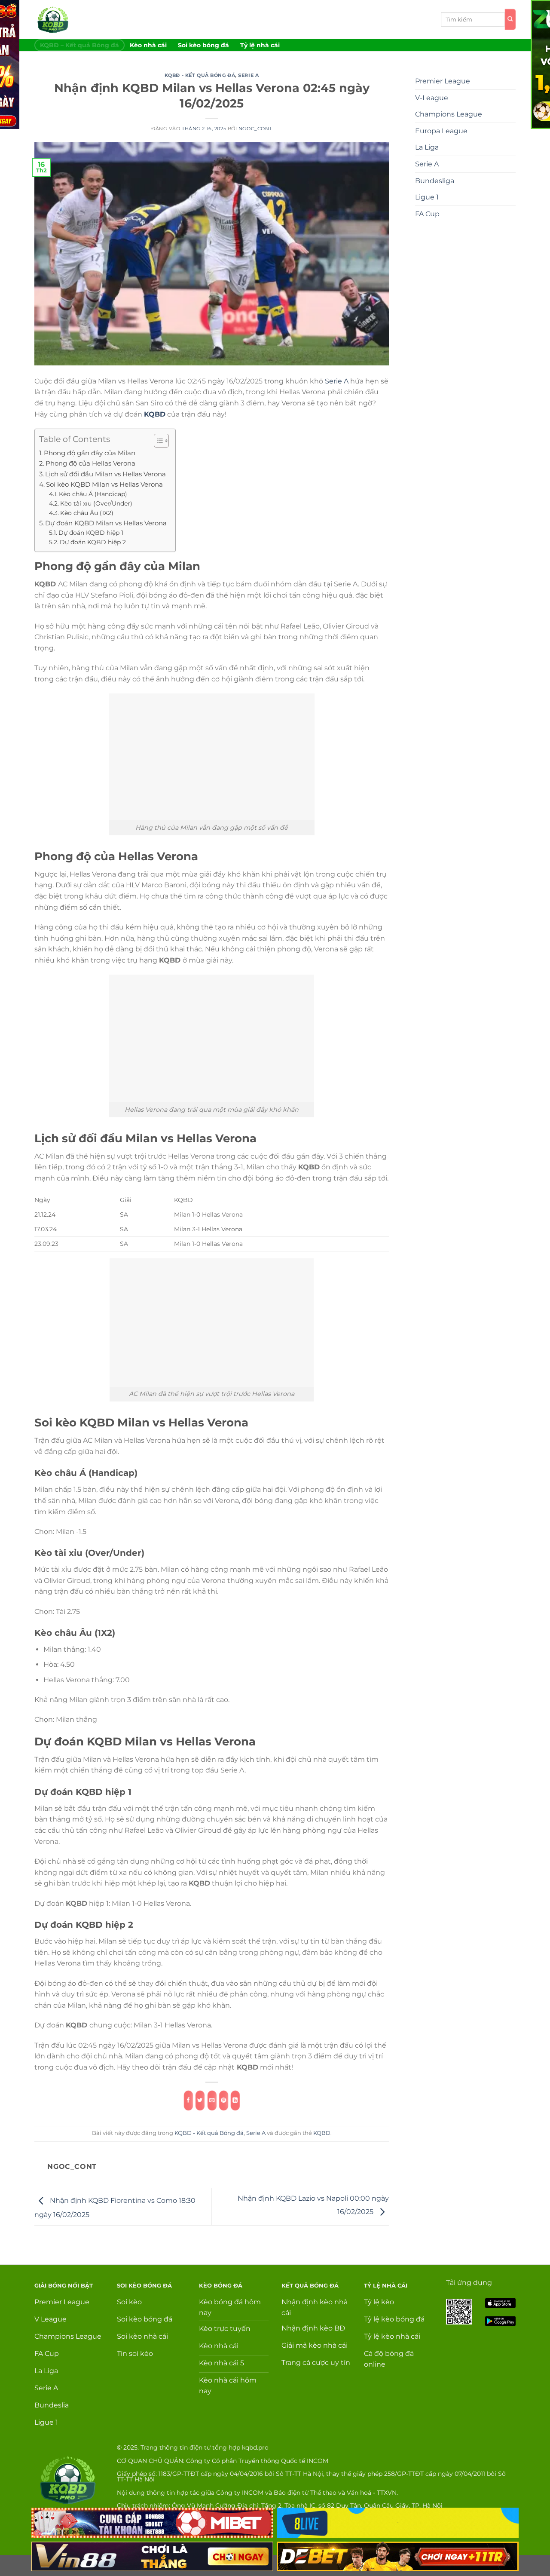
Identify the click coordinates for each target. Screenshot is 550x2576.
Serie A (248, 75)
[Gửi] (510, 19)
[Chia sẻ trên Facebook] (188, 2101)
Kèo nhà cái (148, 45)
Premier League (443, 81)
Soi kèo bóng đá (203, 45)
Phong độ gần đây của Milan (90, 453)
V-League (432, 98)
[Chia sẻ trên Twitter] (200, 2101)
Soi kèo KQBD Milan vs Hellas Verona (104, 484)
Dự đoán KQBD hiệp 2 (93, 542)
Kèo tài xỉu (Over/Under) (96, 503)
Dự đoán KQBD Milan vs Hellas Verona (106, 523)
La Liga (427, 147)
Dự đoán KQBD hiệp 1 (91, 533)
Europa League (441, 131)
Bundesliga (435, 181)
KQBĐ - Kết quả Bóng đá (200, 75)
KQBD (322, 2133)
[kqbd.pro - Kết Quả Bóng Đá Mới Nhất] (70, 20)
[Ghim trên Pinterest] (223, 2101)
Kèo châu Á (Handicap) (93, 494)
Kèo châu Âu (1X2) (87, 513)
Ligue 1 (427, 197)
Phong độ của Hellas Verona (90, 463)
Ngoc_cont (255, 129)
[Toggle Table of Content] (157, 441)
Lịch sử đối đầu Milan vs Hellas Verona (105, 474)
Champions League (449, 114)
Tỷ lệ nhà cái (260, 45)
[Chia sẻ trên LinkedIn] (235, 2101)
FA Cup (427, 214)
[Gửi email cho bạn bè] (212, 2101)
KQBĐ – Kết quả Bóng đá (79, 45)
